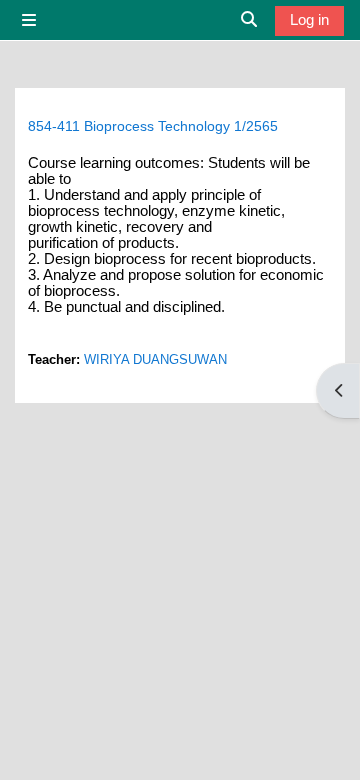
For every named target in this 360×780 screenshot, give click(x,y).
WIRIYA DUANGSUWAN (155, 359)
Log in (309, 20)
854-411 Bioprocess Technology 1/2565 (153, 126)
